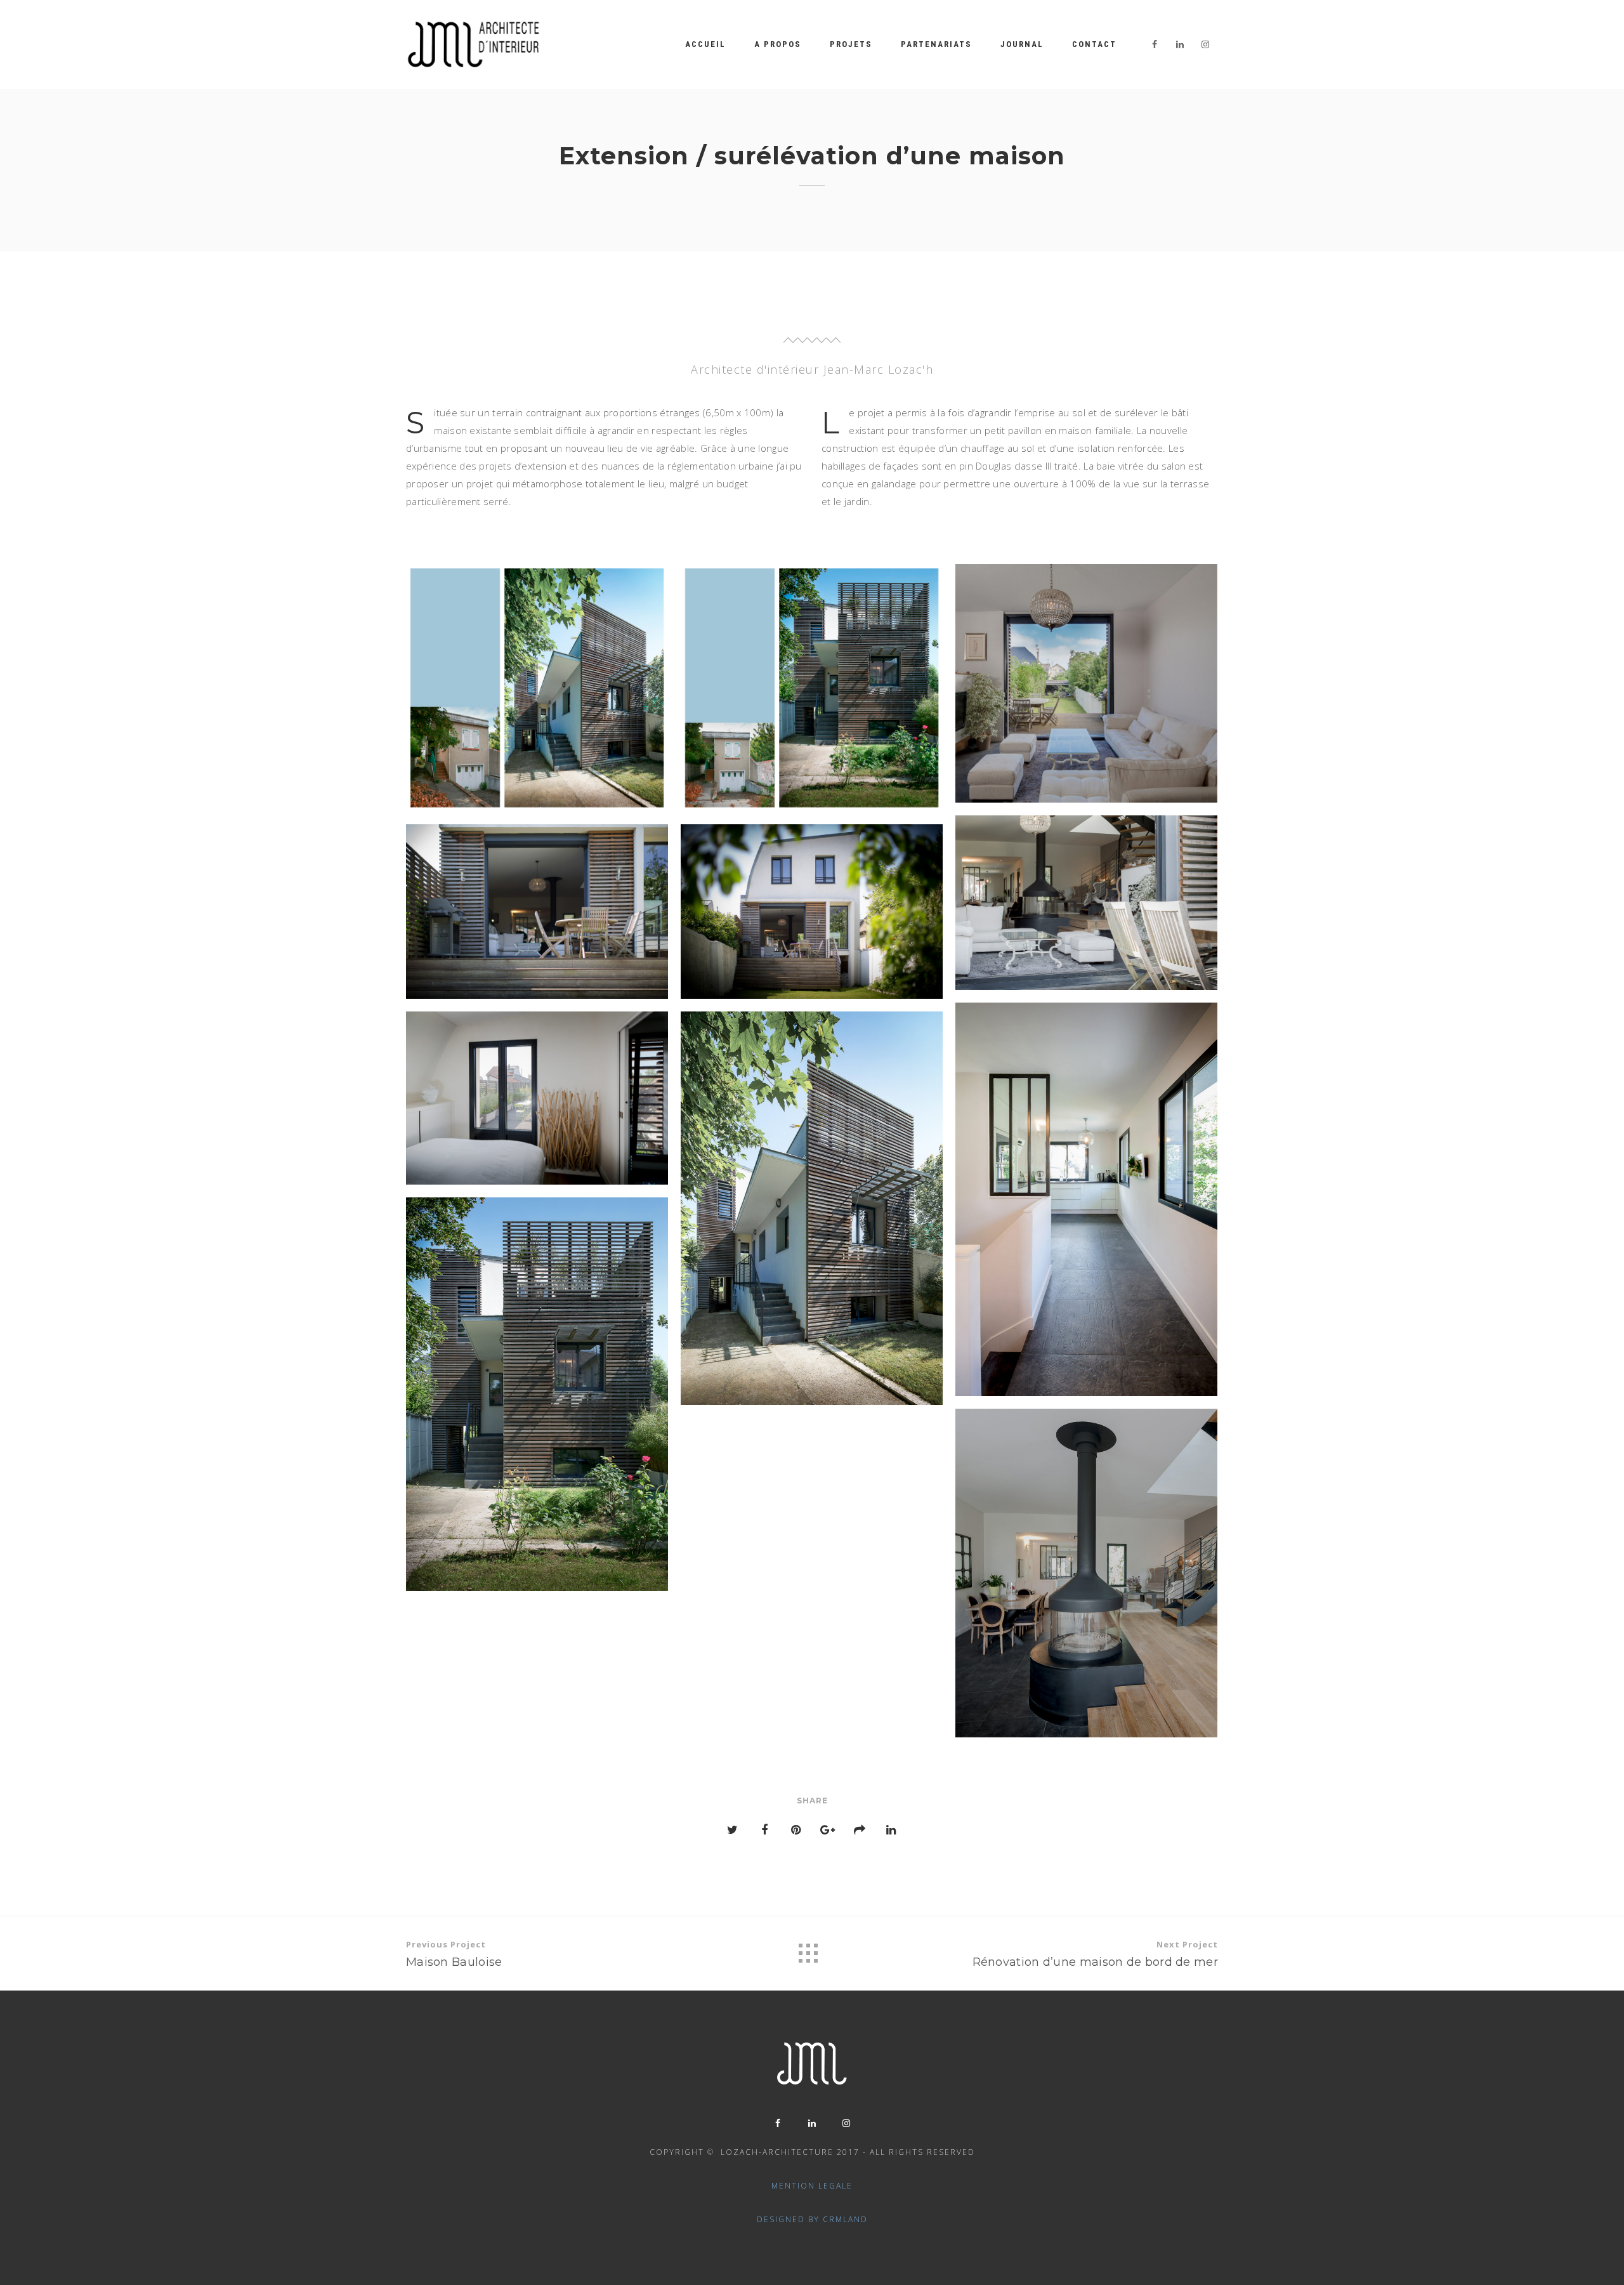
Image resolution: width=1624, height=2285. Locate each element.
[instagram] (1205, 44)
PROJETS (851, 44)
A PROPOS (778, 44)
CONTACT (1094, 44)
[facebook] (1155, 44)
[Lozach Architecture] (474, 44)
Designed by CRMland (812, 2219)
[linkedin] (1180, 44)
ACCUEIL (705, 44)
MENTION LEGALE (812, 2186)
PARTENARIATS (936, 44)
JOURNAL (1022, 44)
